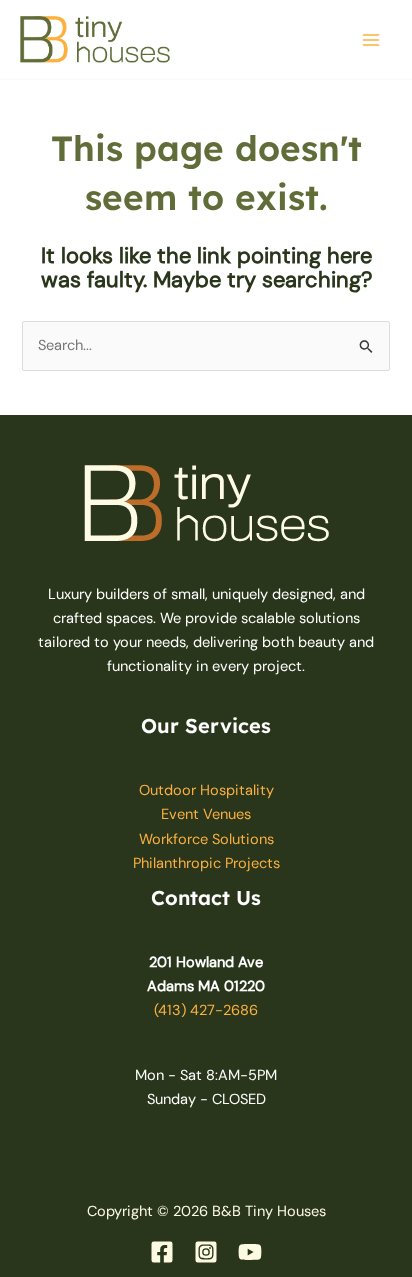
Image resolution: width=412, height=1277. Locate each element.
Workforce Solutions (206, 839)
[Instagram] (206, 1252)
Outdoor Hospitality (206, 790)
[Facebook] (162, 1252)
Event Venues (206, 814)
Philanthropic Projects (206, 863)
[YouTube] (250, 1252)
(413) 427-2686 (206, 1010)
